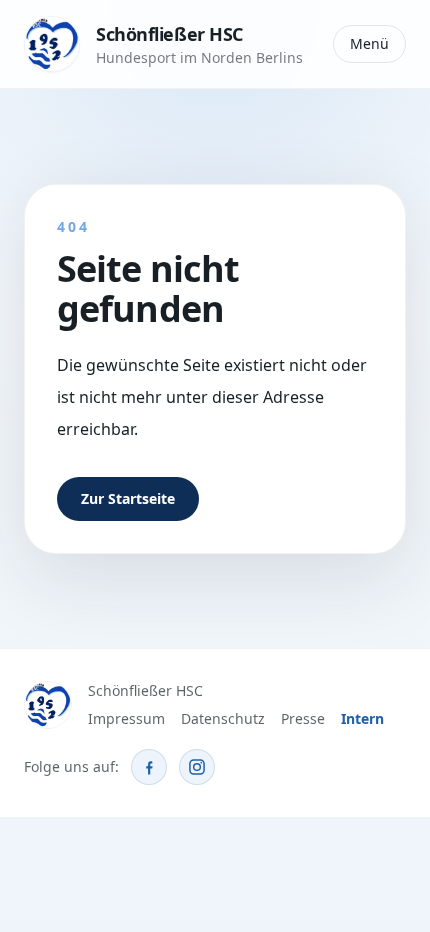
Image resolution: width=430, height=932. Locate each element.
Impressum (126, 718)
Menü (369, 43)
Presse (303, 718)
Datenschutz (223, 718)
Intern (362, 718)
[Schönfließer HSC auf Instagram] (197, 767)
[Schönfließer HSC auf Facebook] (149, 767)
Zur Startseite (128, 498)
